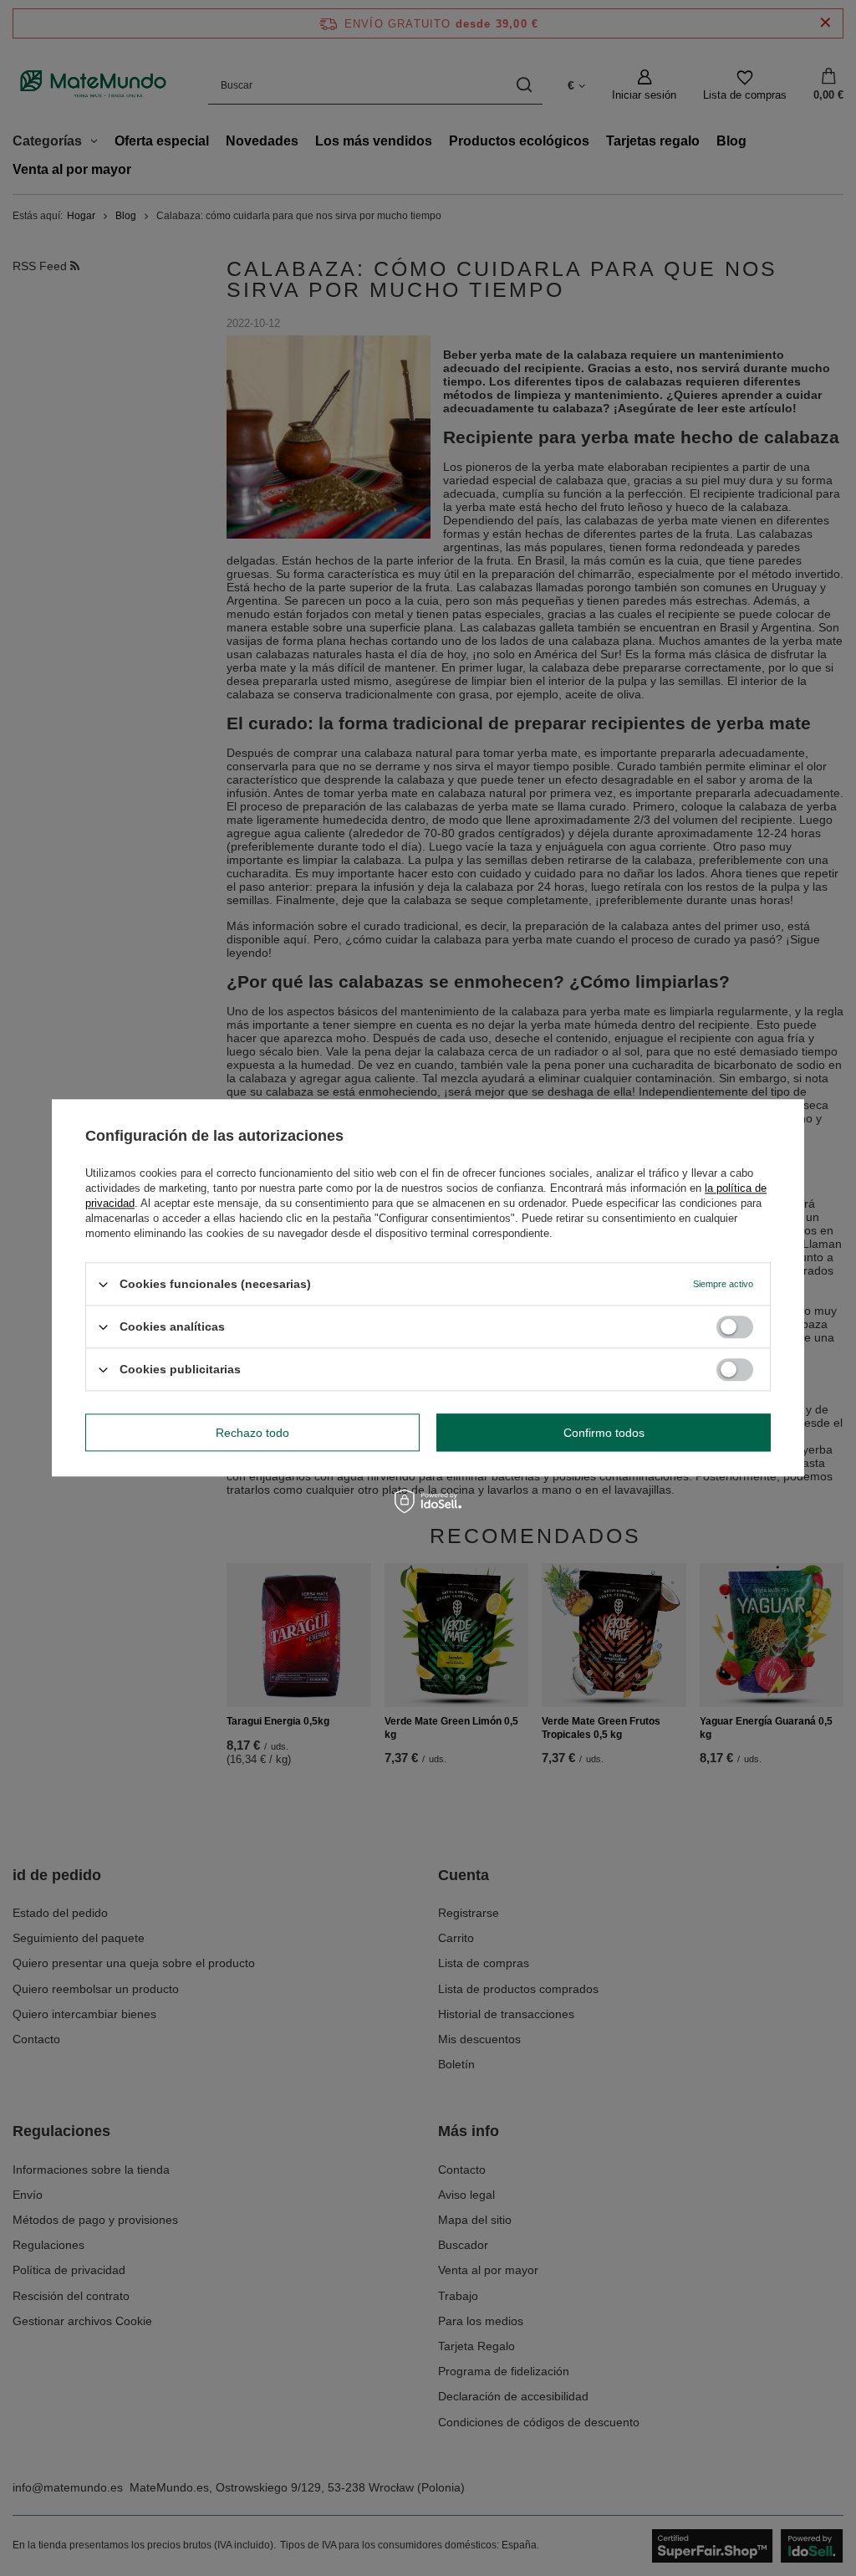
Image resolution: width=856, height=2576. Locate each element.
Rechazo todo (252, 1433)
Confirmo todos (604, 1433)
